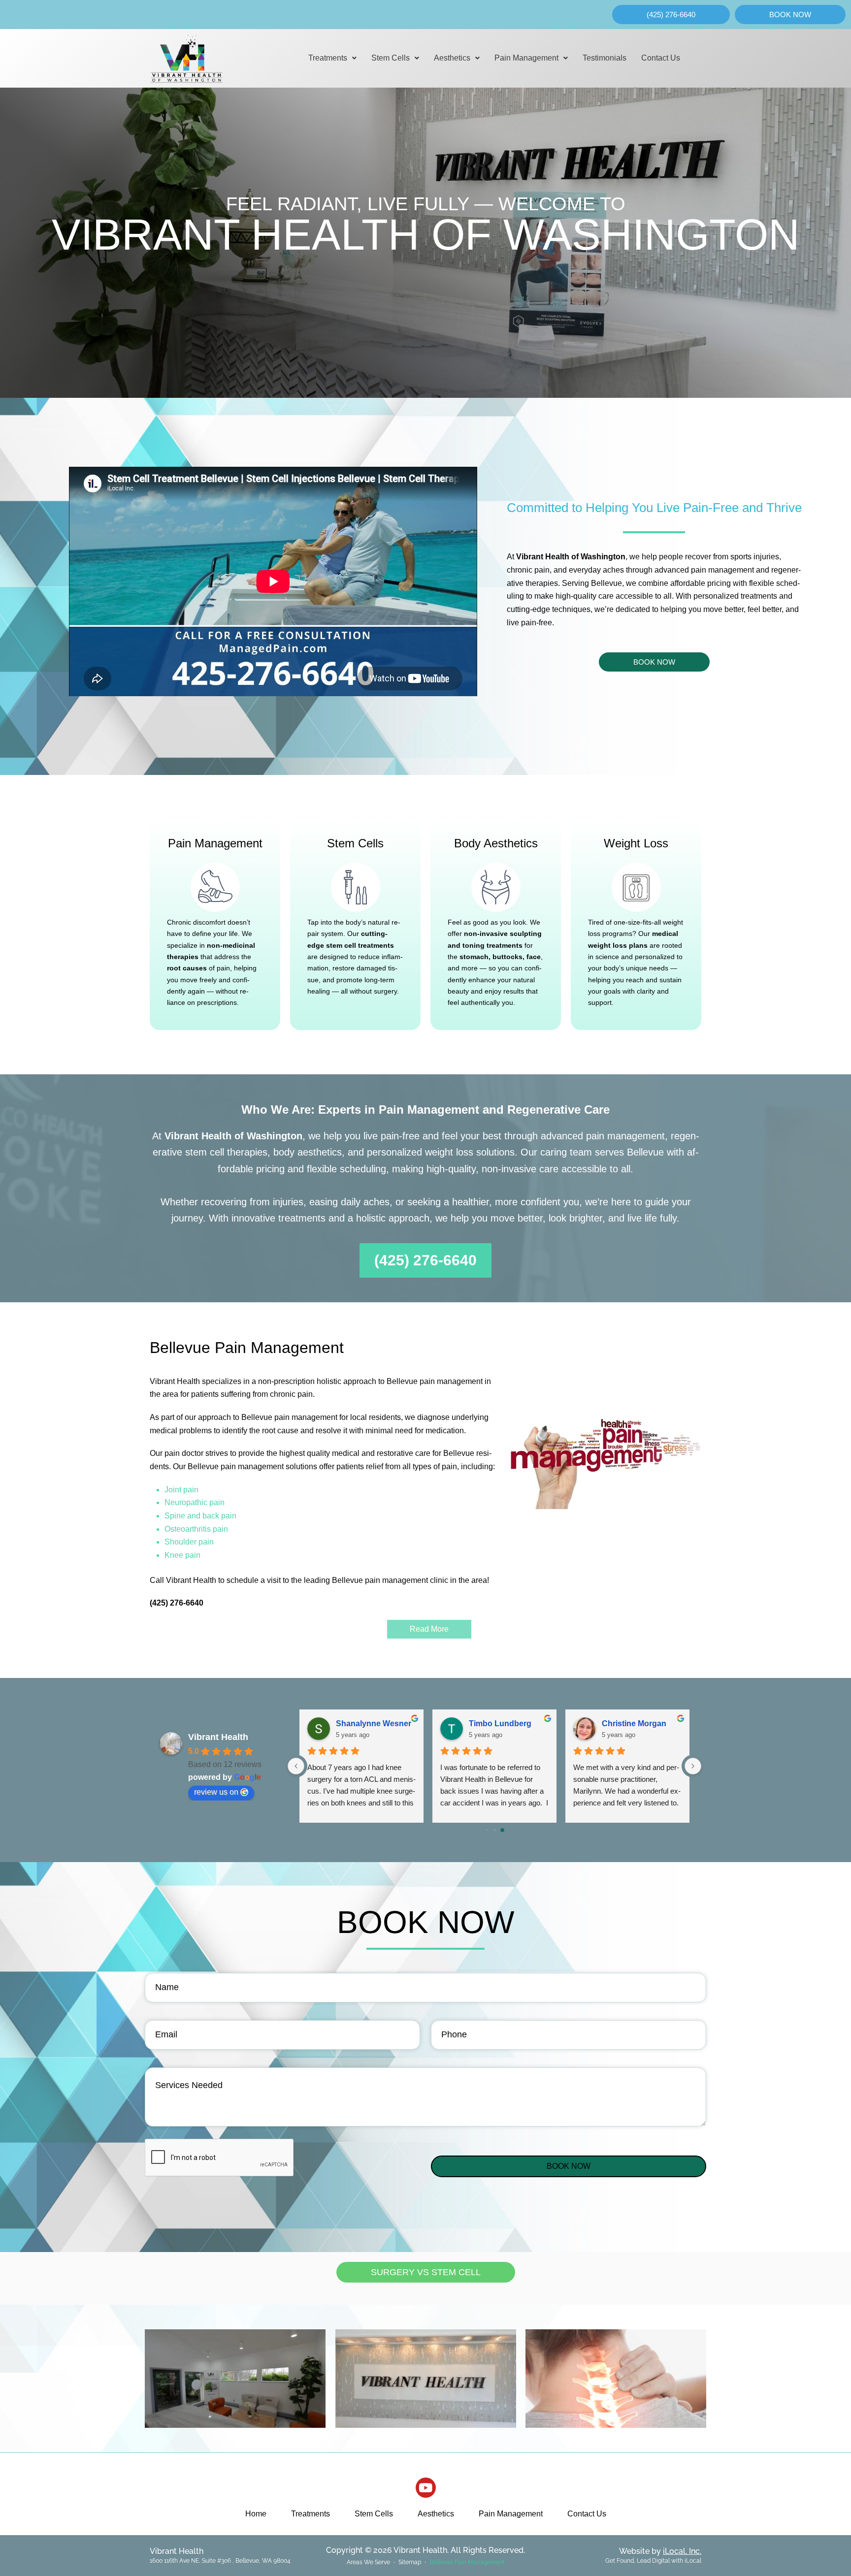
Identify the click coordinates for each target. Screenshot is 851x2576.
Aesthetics (452, 58)
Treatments (328, 58)
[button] (332, 58)
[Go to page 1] (495, 1830)
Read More (429, 1629)
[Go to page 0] (486, 1830)
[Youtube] (426, 2488)
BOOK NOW (569, 2166)
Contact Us (661, 58)
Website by (660, 2551)
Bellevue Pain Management (467, 2562)
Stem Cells (391, 58)
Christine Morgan (634, 1723)
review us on (216, 1792)
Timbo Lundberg (500, 1723)
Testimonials (605, 58)
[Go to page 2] (502, 1830)
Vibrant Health (218, 1737)
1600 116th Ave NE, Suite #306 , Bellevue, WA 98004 (220, 2561)
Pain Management (526, 58)
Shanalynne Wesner (374, 1723)
